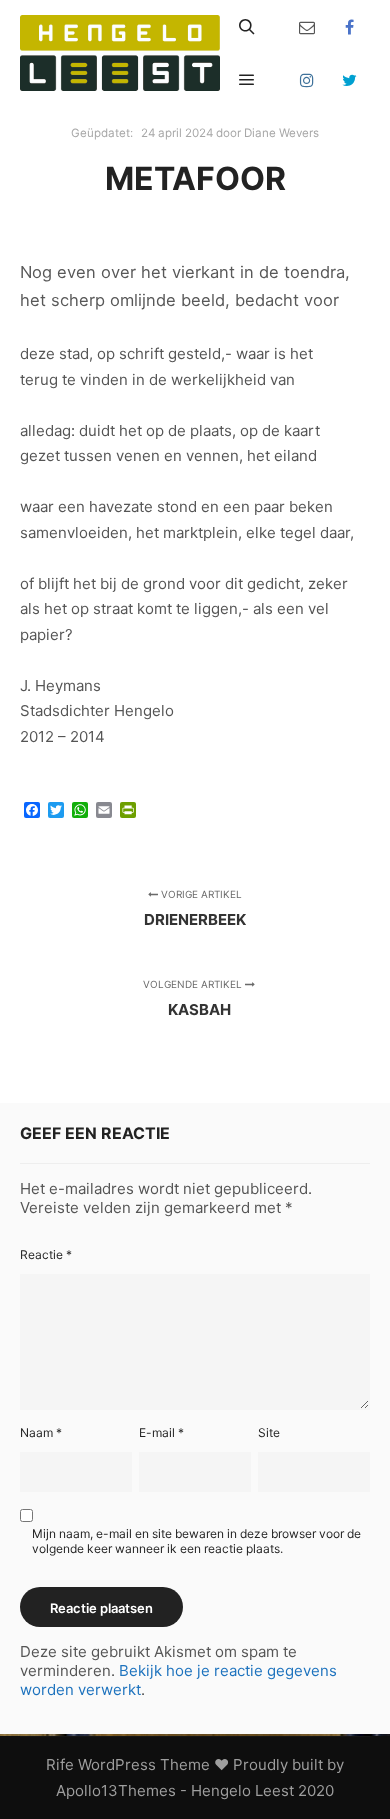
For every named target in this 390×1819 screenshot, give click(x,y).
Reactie (46, 1254)
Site (269, 1432)
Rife (60, 1764)
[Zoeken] (247, 27)
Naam (41, 1432)
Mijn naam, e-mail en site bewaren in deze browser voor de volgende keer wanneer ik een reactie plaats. (196, 1541)
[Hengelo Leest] (120, 53)
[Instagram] (307, 80)
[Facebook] (350, 27)
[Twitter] (350, 80)
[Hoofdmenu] (247, 80)
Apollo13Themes (116, 1790)
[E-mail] (307, 27)
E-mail (161, 1432)
